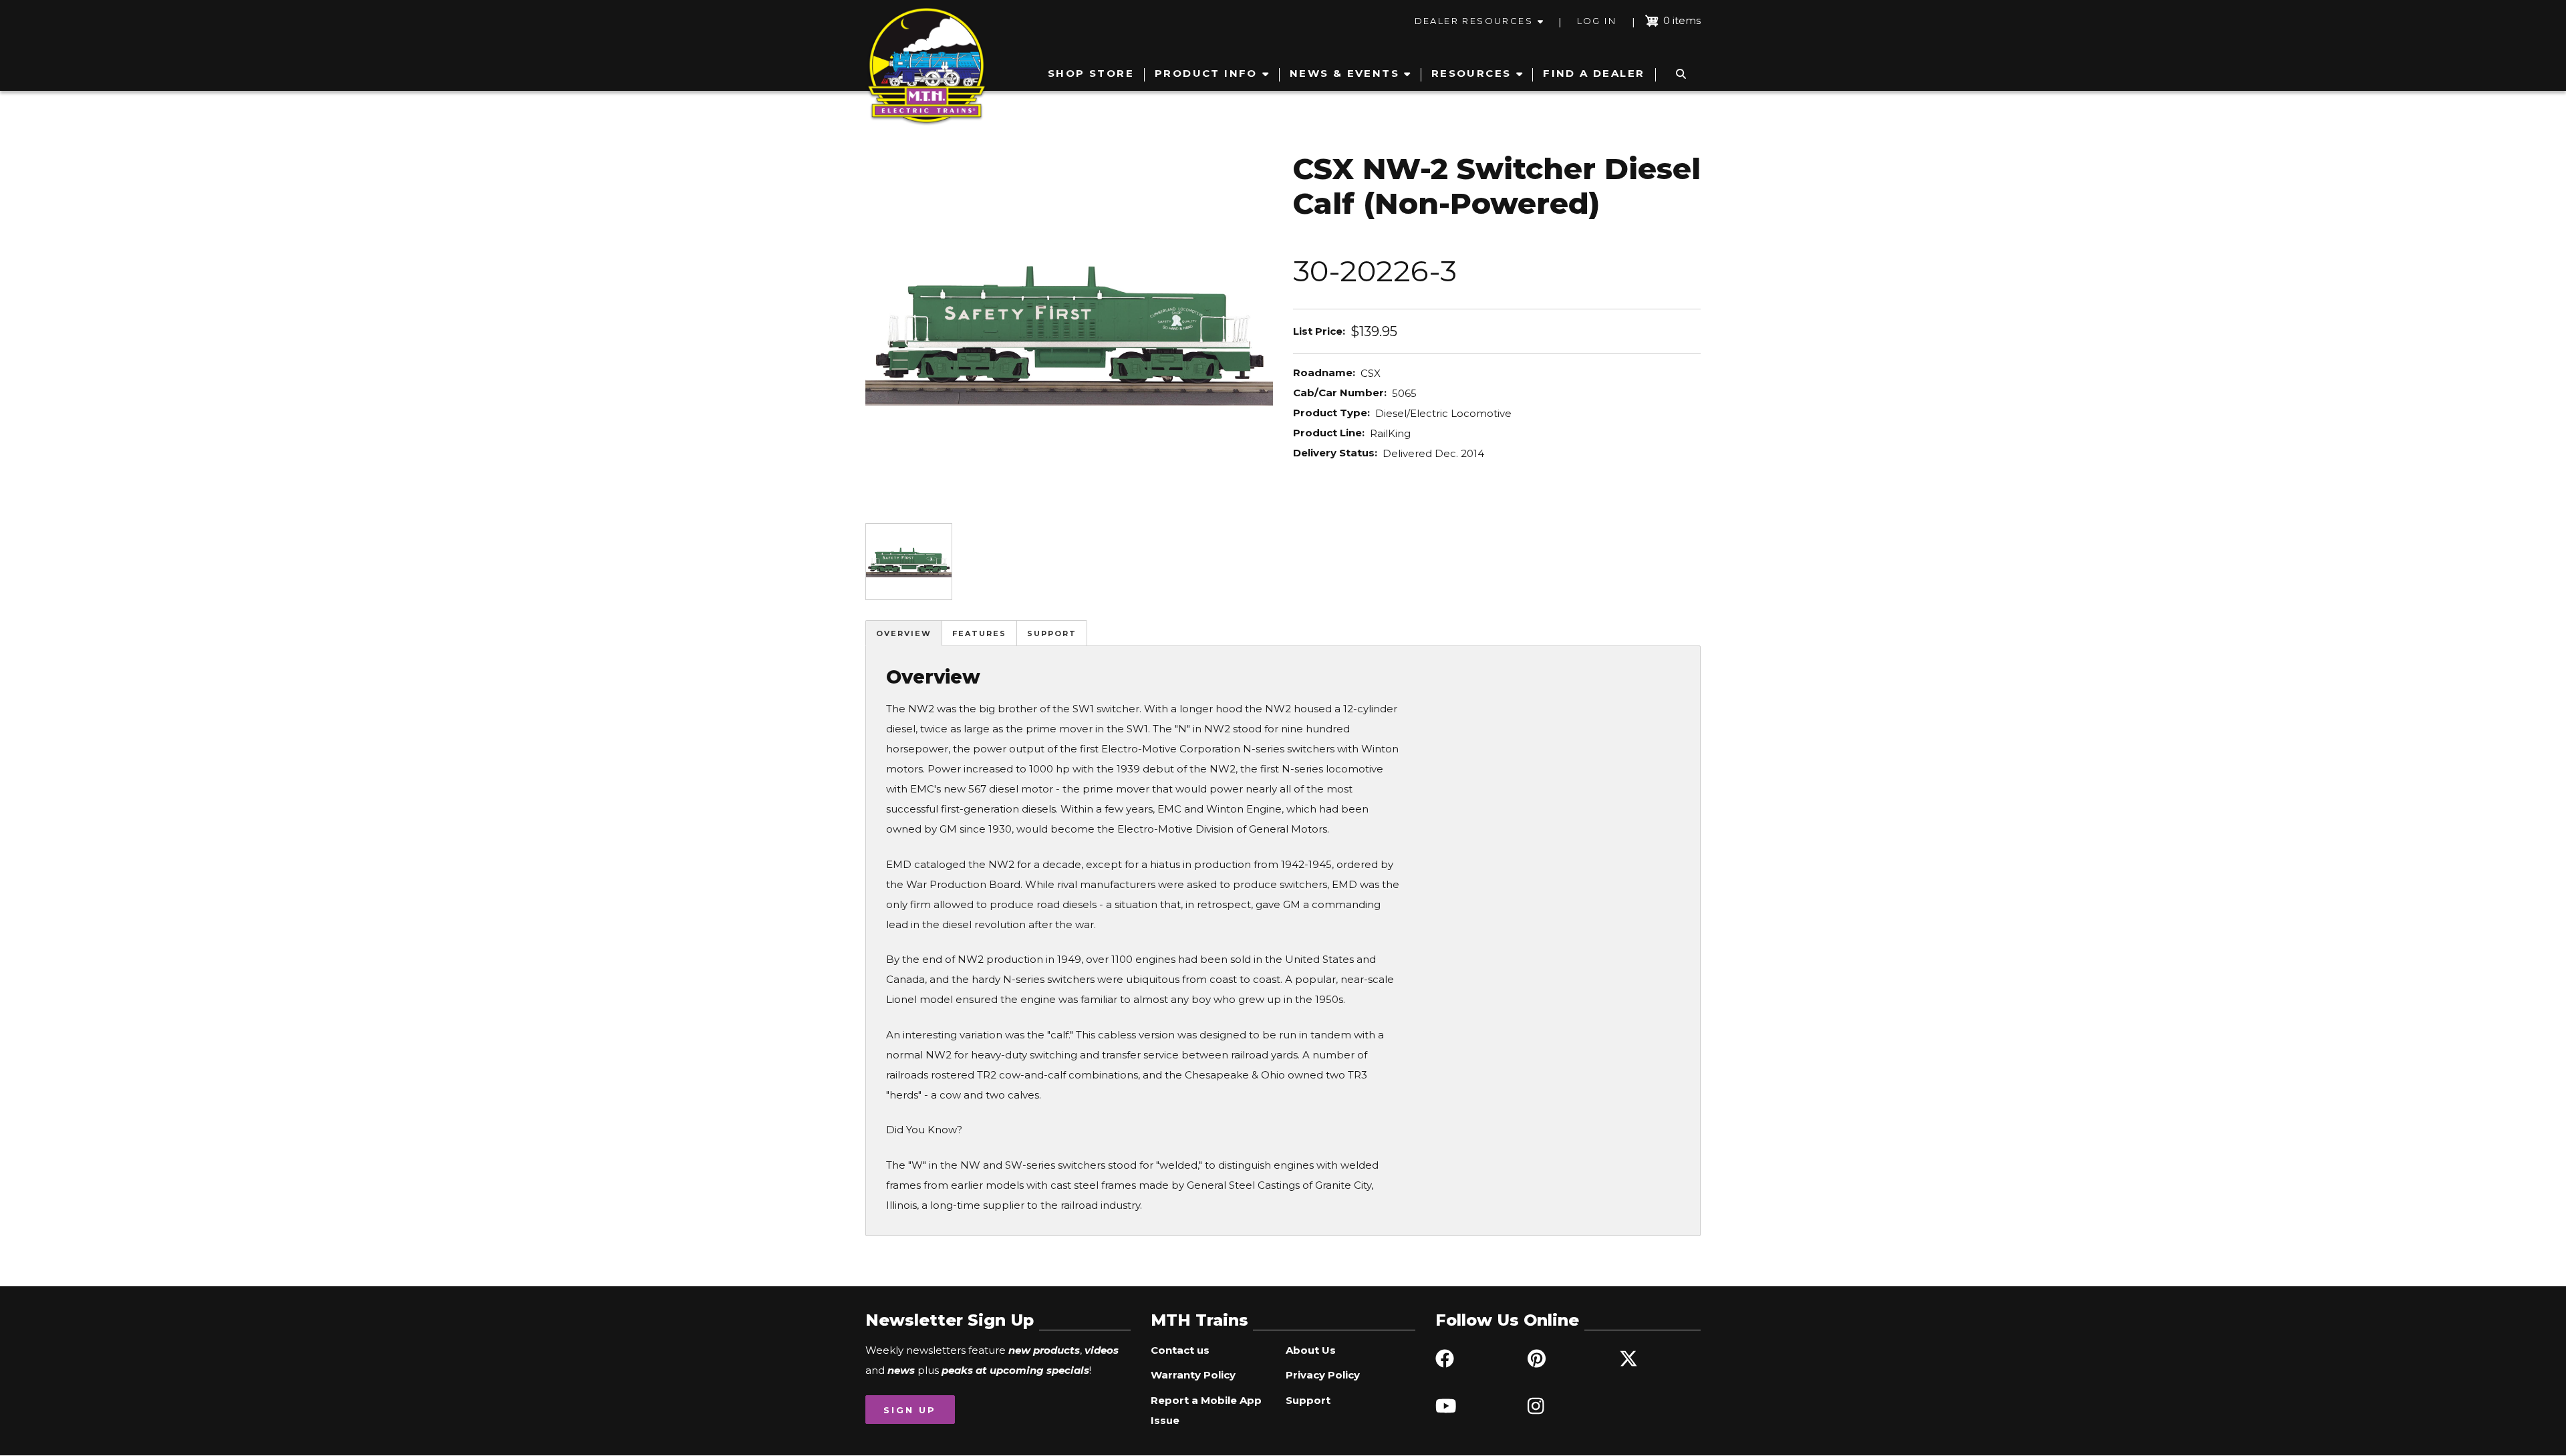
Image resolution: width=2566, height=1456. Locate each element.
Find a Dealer (1594, 73)
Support (1052, 633)
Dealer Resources (1474, 21)
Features (979, 633)
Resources (1471, 73)
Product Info (1206, 73)
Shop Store (1091, 73)
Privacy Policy (1323, 1375)
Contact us (1180, 1350)
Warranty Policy (1193, 1375)
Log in (1597, 21)
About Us (1311, 1350)
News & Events (1344, 73)
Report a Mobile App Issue (1206, 1410)
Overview (904, 633)
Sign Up (910, 1410)
